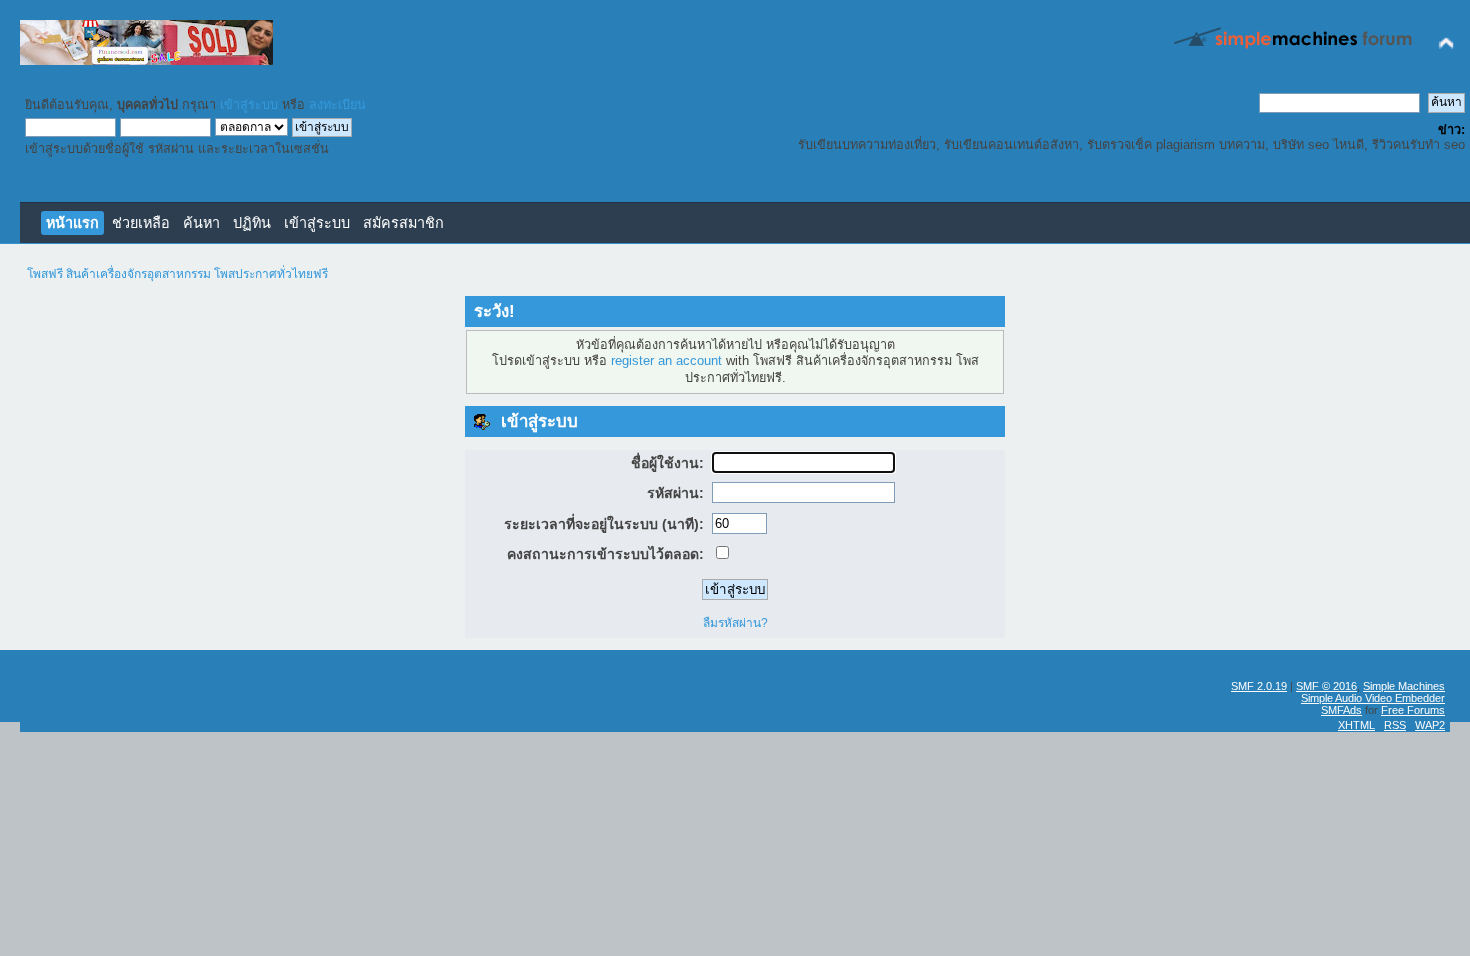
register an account (666, 361)
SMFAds (1341, 710)
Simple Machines (1404, 686)
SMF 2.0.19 (1259, 686)
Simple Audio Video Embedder (1373, 698)
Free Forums (1413, 710)
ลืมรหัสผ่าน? (735, 623)
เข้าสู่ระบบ (249, 105)
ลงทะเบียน (337, 105)
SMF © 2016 (1326, 686)
